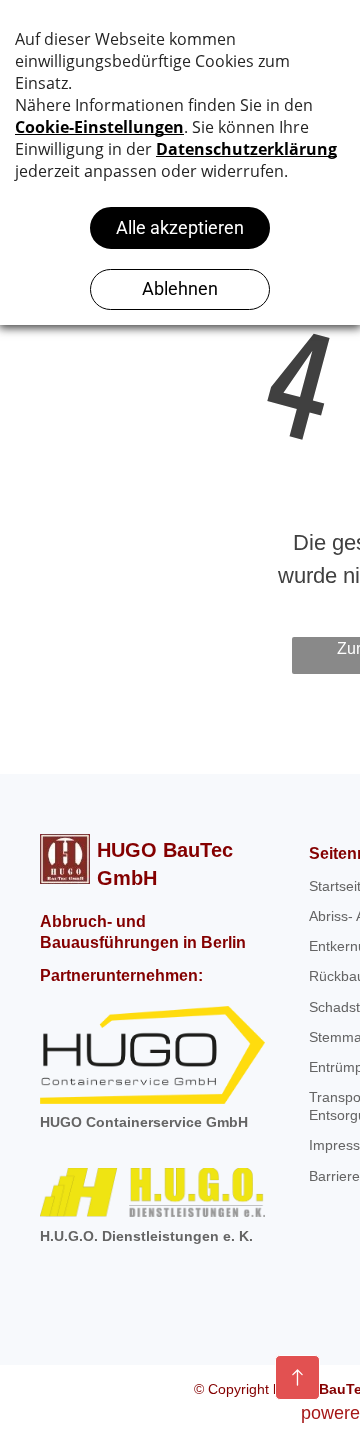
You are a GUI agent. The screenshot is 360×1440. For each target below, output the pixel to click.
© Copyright (233, 1389)
